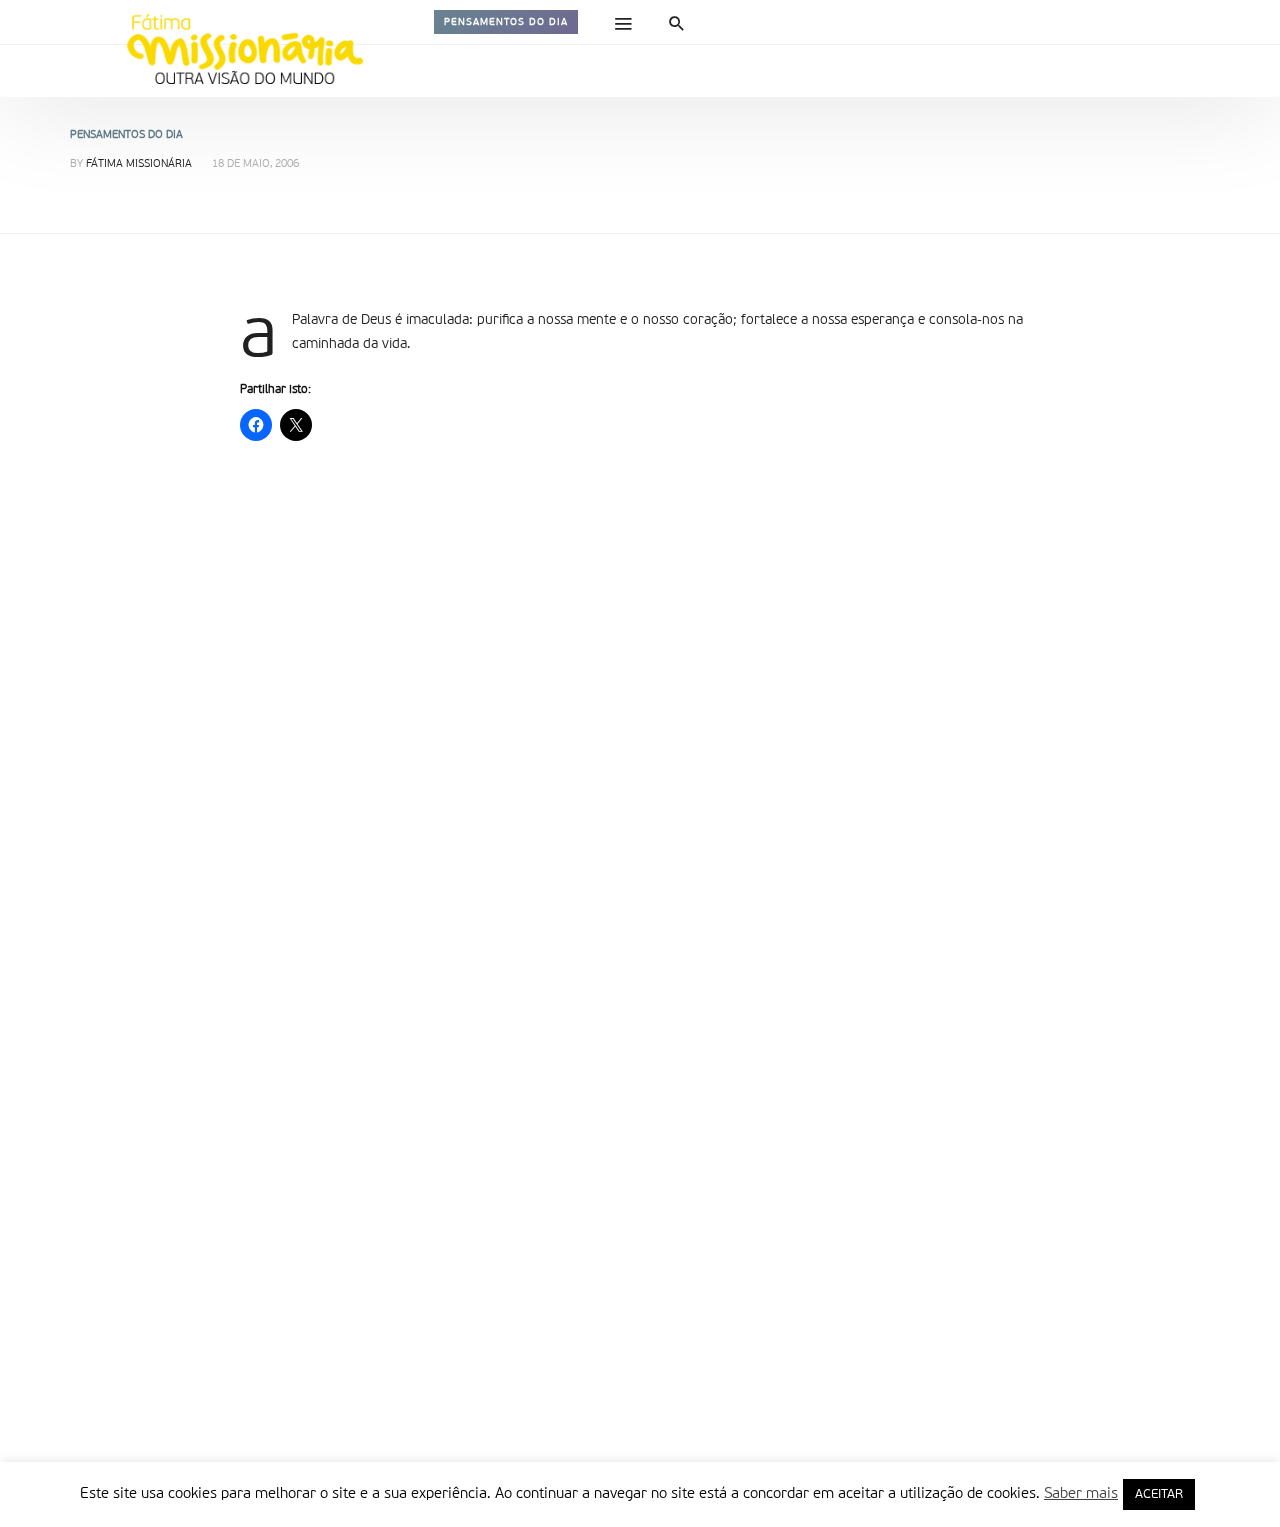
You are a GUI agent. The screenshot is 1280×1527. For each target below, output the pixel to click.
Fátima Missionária (139, 164)
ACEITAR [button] (1159, 1494)
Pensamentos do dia (506, 22)
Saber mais (1081, 1493)
